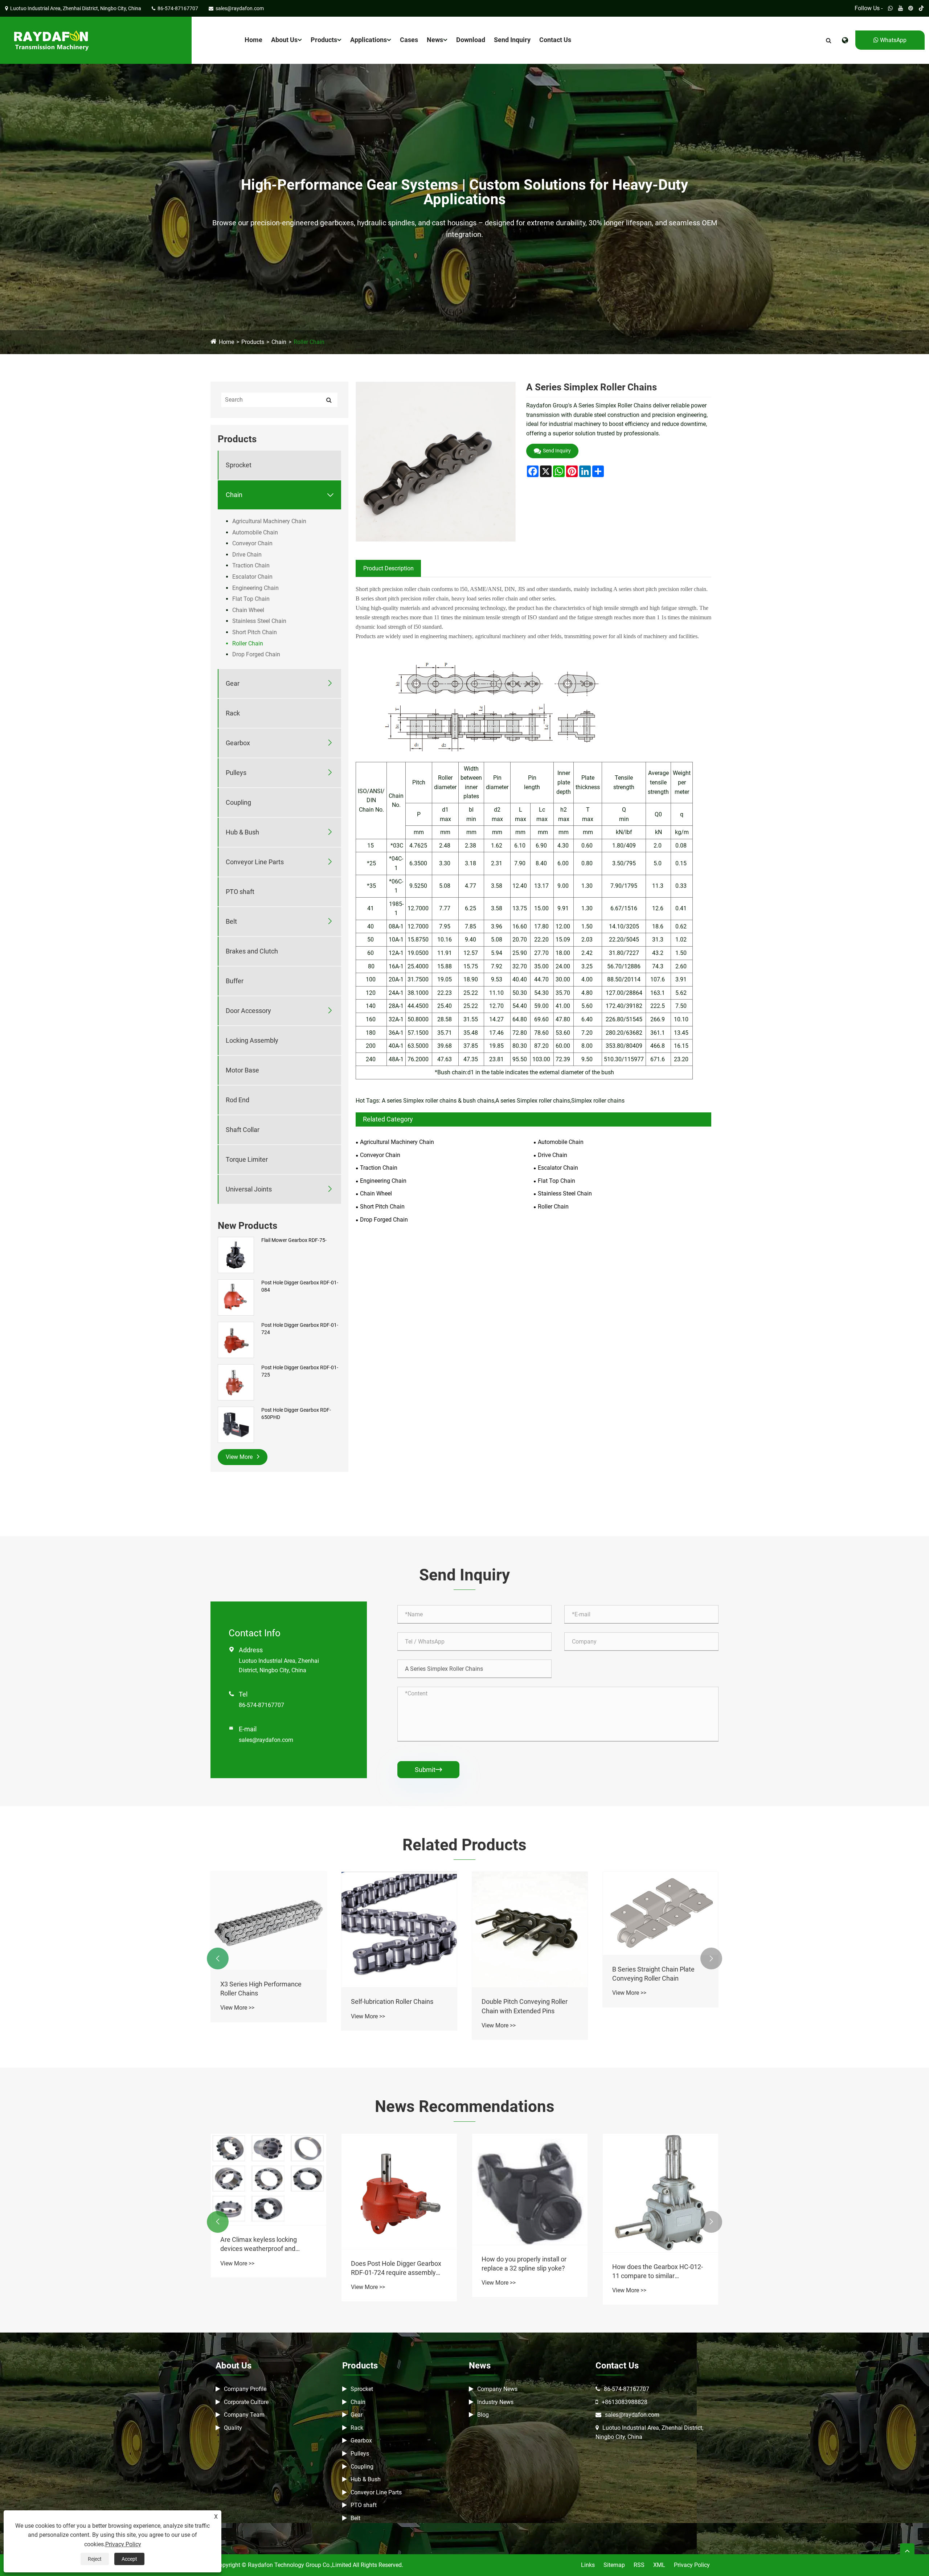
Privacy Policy (692, 2565)
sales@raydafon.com (266, 1740)
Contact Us (555, 40)
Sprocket (239, 465)
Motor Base (242, 1070)
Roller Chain (309, 342)
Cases (409, 40)
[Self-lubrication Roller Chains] (660, 1929)
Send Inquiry (512, 40)
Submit (428, 1770)
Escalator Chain (252, 577)
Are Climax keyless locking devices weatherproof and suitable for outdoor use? (520, 2244)
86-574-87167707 (261, 1705)
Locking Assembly (252, 1040)
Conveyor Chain (252, 543)
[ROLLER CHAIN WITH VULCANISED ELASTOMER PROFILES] (269, 1904)
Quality (233, 2428)
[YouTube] (901, 8)
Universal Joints (249, 1189)
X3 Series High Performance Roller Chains (522, 1989)
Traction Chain (251, 565)
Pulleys (236, 773)
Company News (497, 2389)
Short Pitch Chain (255, 632)
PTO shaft (240, 892)
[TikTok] (921, 8)
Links (588, 2565)
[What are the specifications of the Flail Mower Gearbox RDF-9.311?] (269, 2191)
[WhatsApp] (890, 8)
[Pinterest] (911, 8)
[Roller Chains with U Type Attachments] (399, 1929)
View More (240, 1457)
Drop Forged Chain (256, 654)
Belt (231, 921)
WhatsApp (893, 40)
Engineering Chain (255, 588)
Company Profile (245, 2389)
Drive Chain (247, 555)
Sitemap (614, 2565)
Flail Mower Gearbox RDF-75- (294, 1240)
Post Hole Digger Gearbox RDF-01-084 (300, 1286)
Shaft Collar (243, 1130)
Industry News (495, 2402)
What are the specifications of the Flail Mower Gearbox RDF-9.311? (269, 2268)
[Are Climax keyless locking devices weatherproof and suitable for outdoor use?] (530, 2180)
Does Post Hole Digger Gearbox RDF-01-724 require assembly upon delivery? (657, 2268)
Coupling (238, 802)
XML (659, 2565)
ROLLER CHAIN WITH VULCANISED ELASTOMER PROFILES (259, 1956)
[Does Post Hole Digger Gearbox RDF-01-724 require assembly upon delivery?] (660, 2191)
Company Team (244, 2415)
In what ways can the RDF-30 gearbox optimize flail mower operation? (393, 2268)
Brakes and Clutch (252, 951)
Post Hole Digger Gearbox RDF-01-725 (300, 1371)
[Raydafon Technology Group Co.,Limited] (51, 40)
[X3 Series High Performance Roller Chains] (530, 1921)
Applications (369, 40)
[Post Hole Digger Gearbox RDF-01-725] (236, 1382)
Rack (233, 713)
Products (324, 40)
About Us (284, 40)
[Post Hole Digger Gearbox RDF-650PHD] (236, 1424)
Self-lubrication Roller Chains (653, 2001)
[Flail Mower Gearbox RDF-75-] (236, 1255)
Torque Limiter (247, 1159)
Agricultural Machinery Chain (269, 521)
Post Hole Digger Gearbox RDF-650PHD (296, 1414)
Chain (279, 342)
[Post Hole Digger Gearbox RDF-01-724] (236, 1340)
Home (253, 40)
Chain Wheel (248, 610)
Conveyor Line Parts (255, 862)
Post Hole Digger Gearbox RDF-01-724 (300, 1329)
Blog (483, 2415)
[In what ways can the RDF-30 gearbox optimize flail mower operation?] (399, 2191)
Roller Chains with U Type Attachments (387, 2006)
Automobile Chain (255, 532)
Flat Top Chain (251, 599)
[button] (218, 1958)
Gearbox (238, 743)
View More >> (237, 1975)
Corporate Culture (246, 2402)
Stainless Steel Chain (259, 621)
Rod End (238, 1100)
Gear (233, 683)
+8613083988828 (625, 2402)
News (435, 40)
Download (471, 40)
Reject (95, 2559)
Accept (129, 2559)
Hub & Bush (242, 832)
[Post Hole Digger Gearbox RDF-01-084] (236, 1297)
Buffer (235, 981)
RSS (639, 2565)
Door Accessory (248, 1011)
